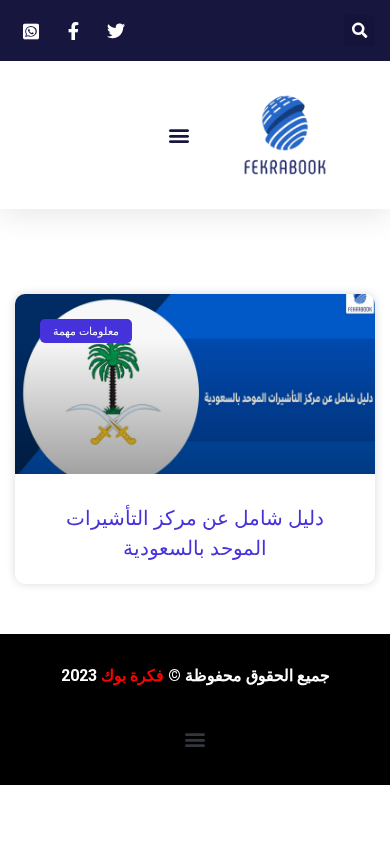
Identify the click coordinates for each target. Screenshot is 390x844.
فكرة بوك (132, 675)
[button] (359, 30)
